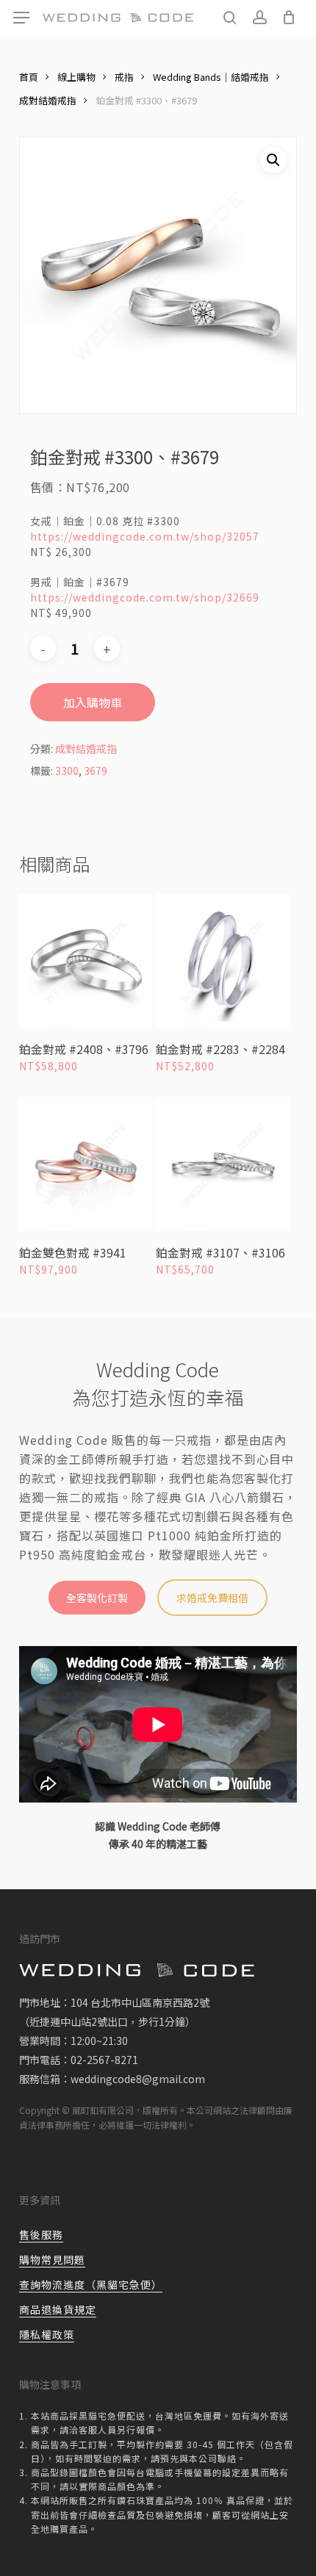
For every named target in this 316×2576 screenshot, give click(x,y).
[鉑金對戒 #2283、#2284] (223, 961)
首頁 (29, 77)
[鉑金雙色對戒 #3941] (86, 1164)
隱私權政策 (47, 2334)
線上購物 (76, 77)
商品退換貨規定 (58, 2309)
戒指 (124, 77)
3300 (67, 771)
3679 (96, 771)
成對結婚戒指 (48, 100)
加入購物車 (93, 702)
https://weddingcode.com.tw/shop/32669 (145, 597)
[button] (21, 18)
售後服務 (41, 2234)
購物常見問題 (52, 2259)
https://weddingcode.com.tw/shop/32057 (145, 536)
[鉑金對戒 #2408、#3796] (86, 961)
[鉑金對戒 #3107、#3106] (223, 1164)
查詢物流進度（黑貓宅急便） (91, 2284)
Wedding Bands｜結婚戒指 (211, 77)
